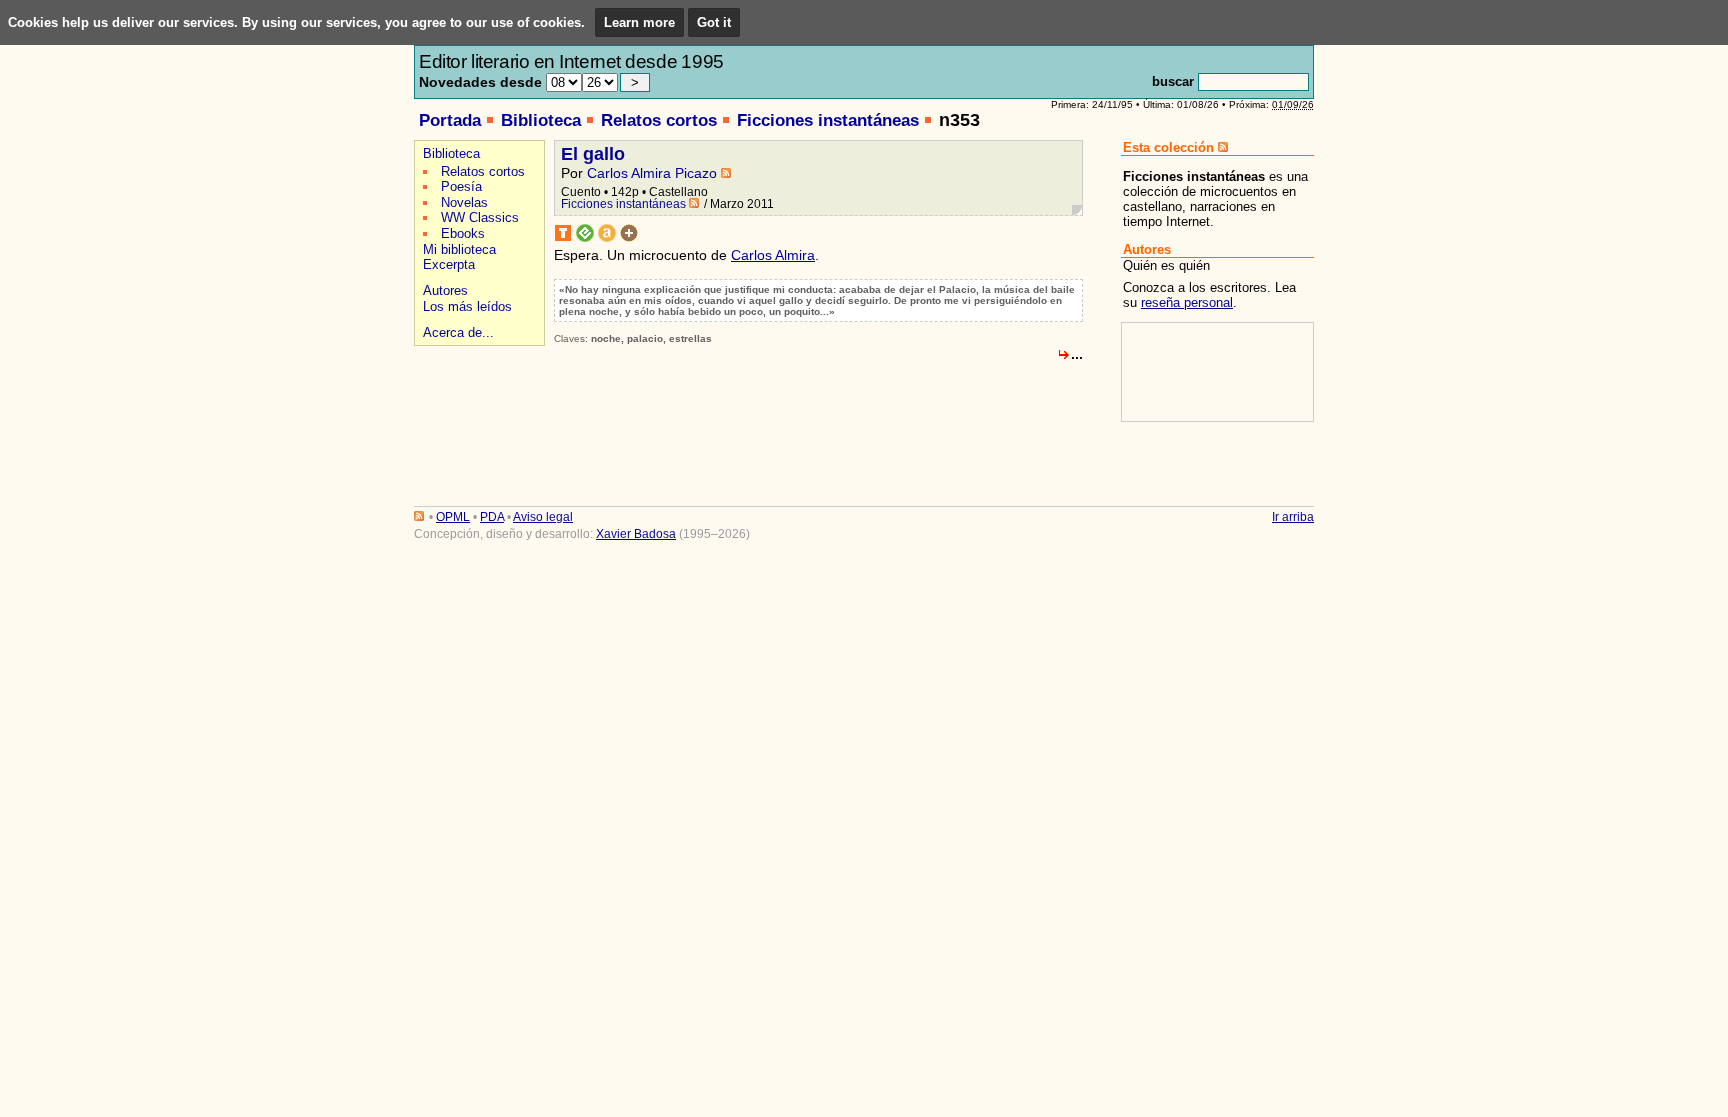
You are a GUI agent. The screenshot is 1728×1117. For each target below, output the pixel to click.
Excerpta (449, 264)
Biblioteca (541, 120)
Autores (445, 290)
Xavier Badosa (636, 534)
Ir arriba (1293, 517)
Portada (450, 120)
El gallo (593, 154)
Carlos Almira (773, 255)
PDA (492, 517)
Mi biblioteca (459, 249)
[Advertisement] (476, 421)
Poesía (461, 186)
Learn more (639, 22)
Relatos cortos (659, 120)
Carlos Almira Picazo (652, 173)
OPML (453, 517)
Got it (714, 22)
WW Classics (480, 217)
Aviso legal (543, 517)
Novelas (464, 202)
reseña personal (1187, 302)
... (1077, 354)
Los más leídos (467, 306)
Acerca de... (458, 332)
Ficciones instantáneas (828, 120)
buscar (1173, 81)
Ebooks (463, 233)
